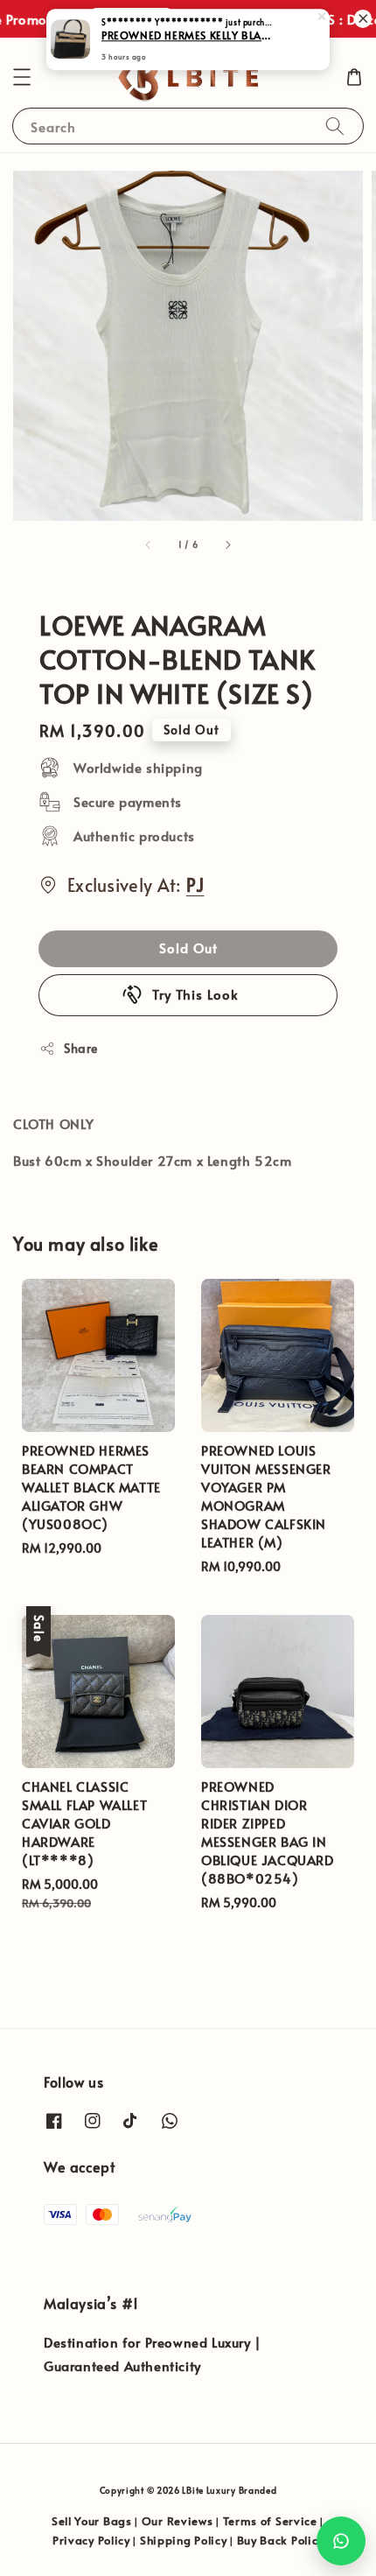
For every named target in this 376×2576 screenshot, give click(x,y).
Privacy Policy (91, 2540)
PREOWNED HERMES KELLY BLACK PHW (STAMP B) (189, 36)
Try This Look (195, 994)
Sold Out (188, 948)
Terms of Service (270, 2521)
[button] (22, 77)
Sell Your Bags (92, 2521)
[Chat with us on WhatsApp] (341, 2541)
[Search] (335, 126)
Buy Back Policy (281, 2540)
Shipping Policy (184, 2540)
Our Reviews (178, 2521)
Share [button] (81, 1048)
